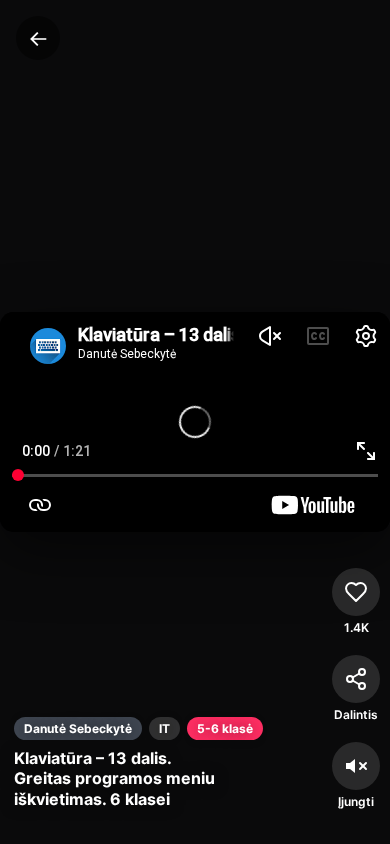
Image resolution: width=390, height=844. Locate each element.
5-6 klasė (225, 728)
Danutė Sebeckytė (78, 728)
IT (164, 728)
